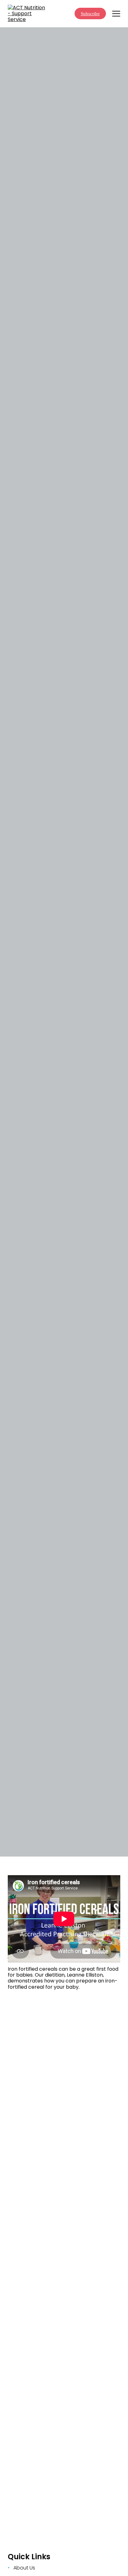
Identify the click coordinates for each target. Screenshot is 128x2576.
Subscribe (90, 14)
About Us (24, 2568)
